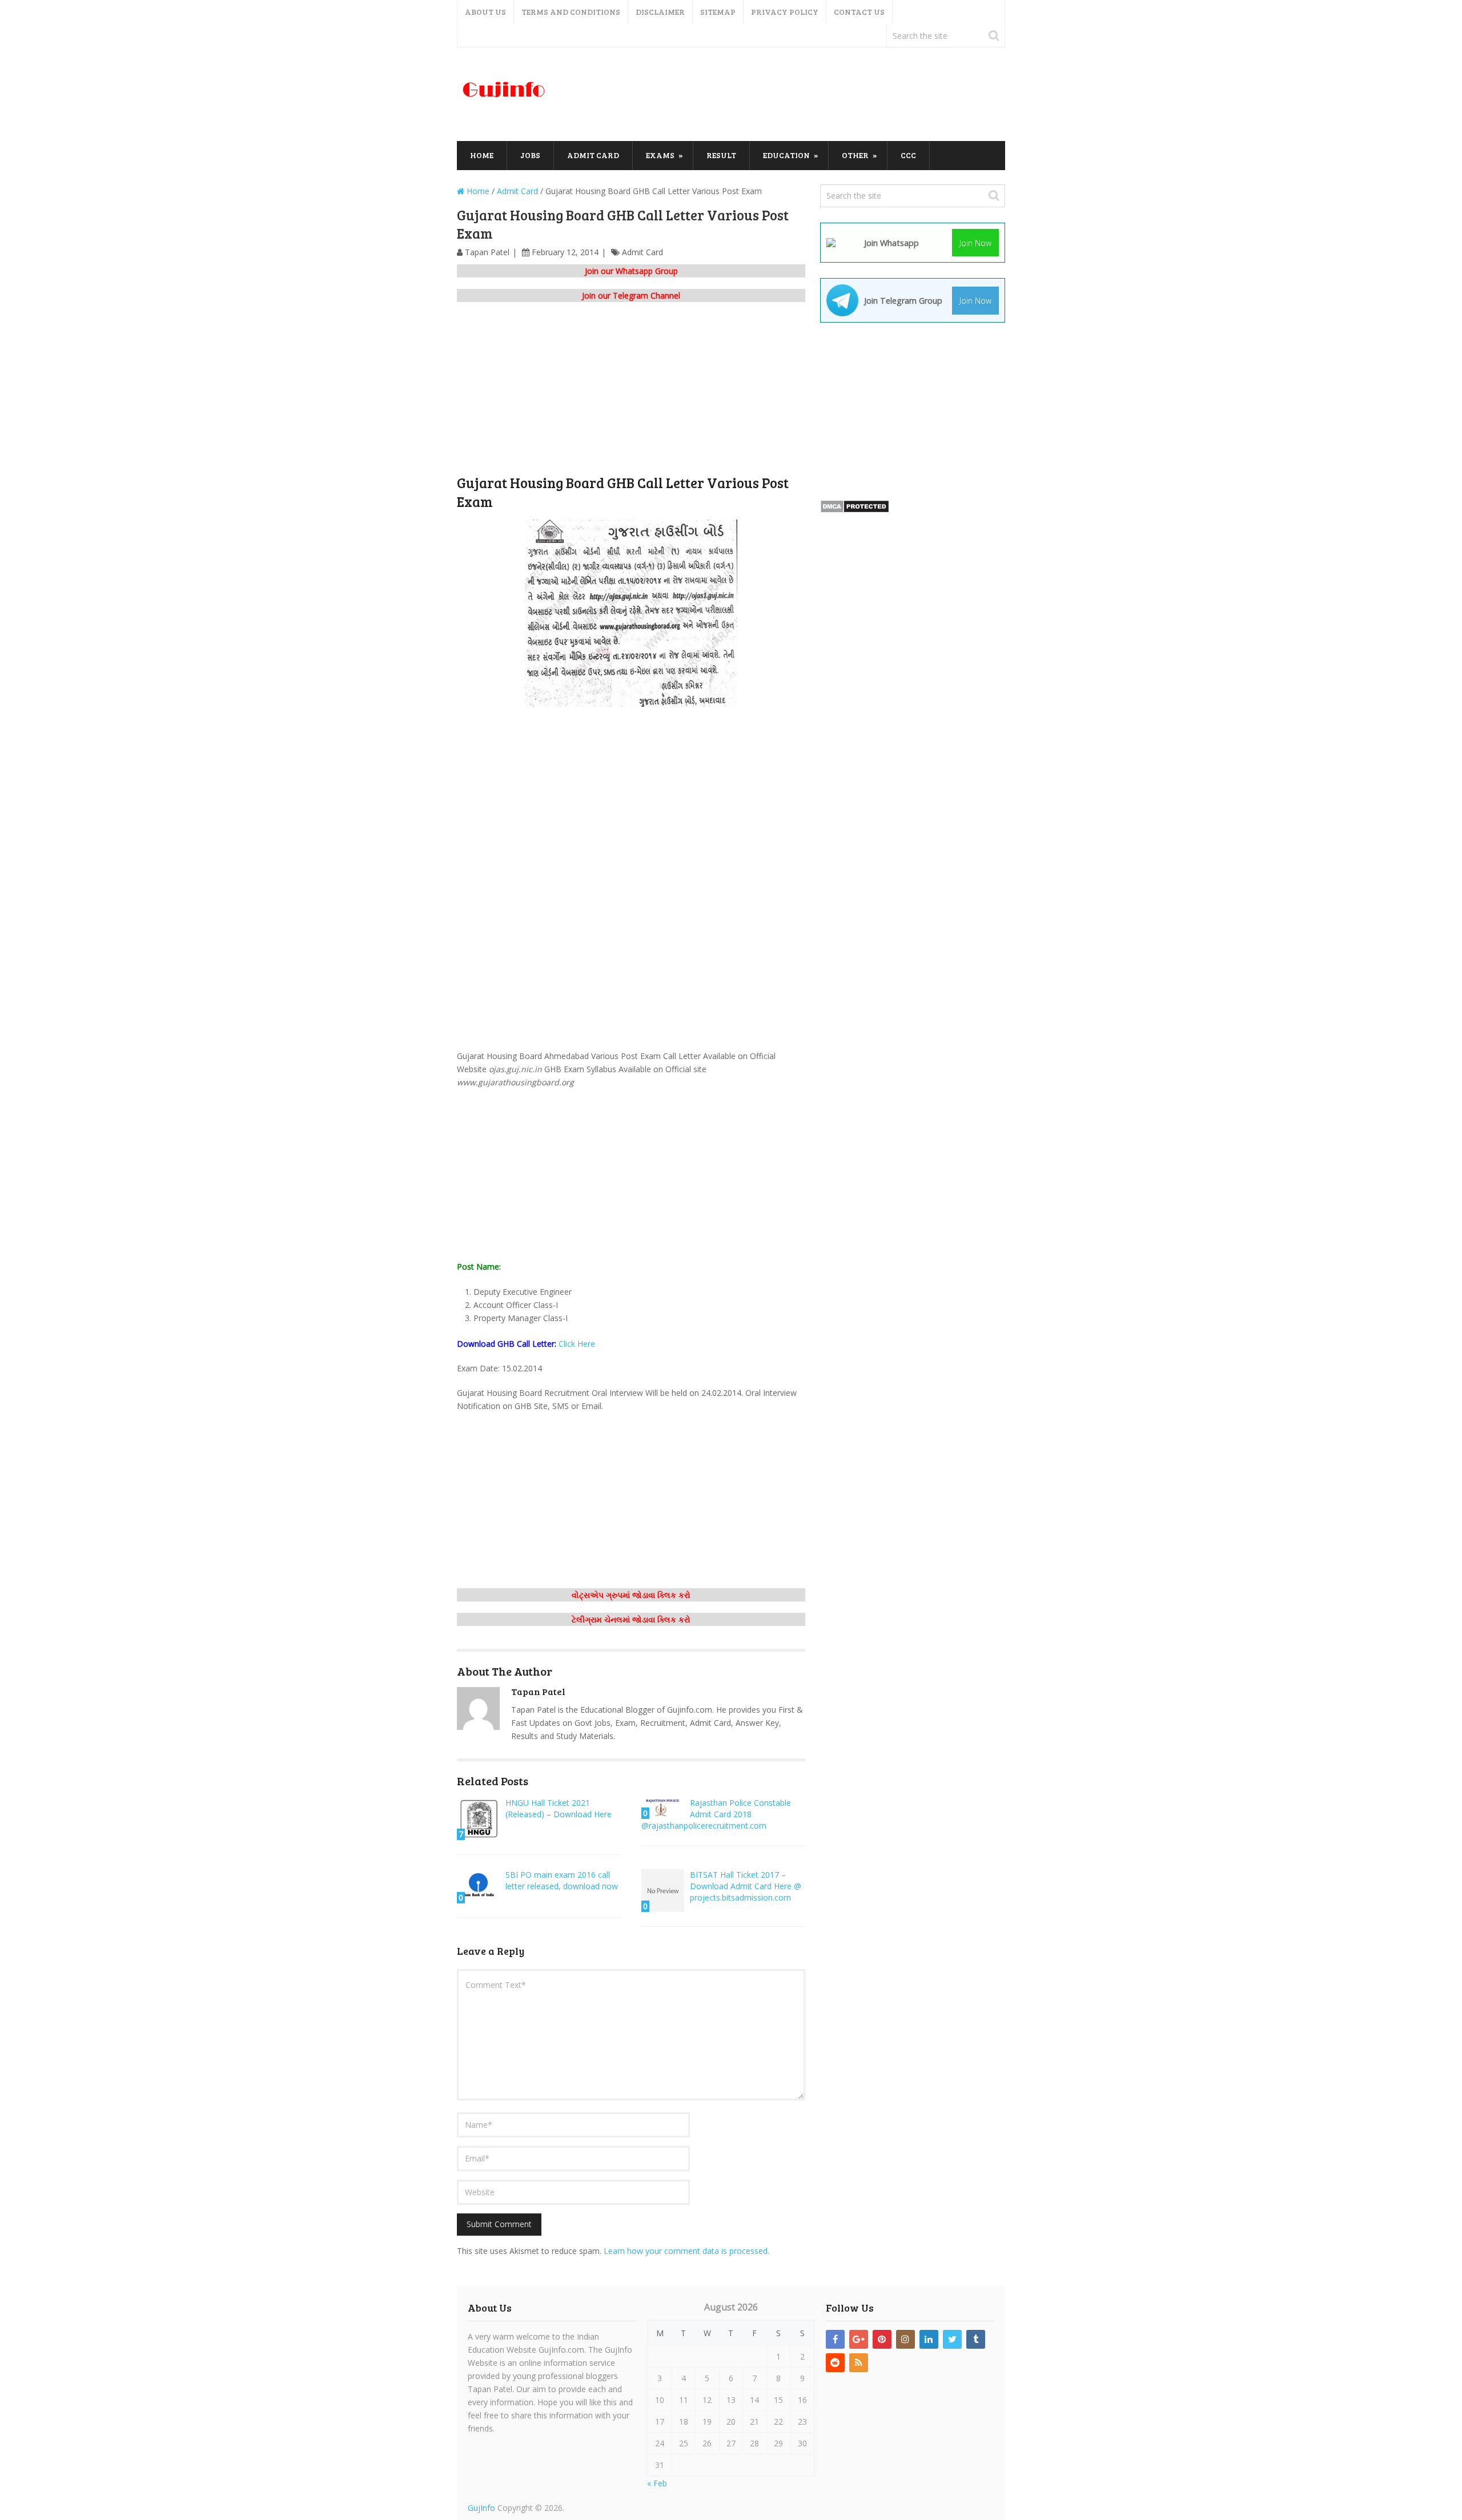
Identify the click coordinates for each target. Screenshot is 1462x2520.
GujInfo (481, 2508)
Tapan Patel (487, 252)
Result (721, 155)
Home (482, 155)
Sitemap (718, 12)
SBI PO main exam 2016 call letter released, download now (562, 1880)
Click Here (577, 1344)
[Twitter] (952, 2339)
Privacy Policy (785, 12)
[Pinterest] (882, 2339)
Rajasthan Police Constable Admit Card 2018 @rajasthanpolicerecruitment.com (716, 1814)
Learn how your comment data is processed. (686, 2251)
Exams (660, 155)
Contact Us (859, 12)
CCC (908, 155)
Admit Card (593, 155)
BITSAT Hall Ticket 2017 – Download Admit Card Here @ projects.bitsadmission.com (746, 1886)
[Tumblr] (976, 2339)
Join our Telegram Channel (631, 295)
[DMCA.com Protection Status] (855, 510)
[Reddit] (835, 2363)
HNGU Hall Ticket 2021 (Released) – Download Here (559, 1808)
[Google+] (859, 2339)
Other (855, 155)
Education (786, 155)
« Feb (657, 2483)
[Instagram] (905, 2339)
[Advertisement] (797, 95)
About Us (485, 12)
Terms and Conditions (571, 12)
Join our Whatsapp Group (631, 271)
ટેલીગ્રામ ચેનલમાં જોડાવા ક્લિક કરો (631, 1619)
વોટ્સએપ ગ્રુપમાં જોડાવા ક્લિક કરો (631, 1595)
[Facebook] (835, 2339)
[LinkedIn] (929, 2339)
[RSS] (859, 2363)
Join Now (975, 243)
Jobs (530, 155)
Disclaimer (660, 12)
